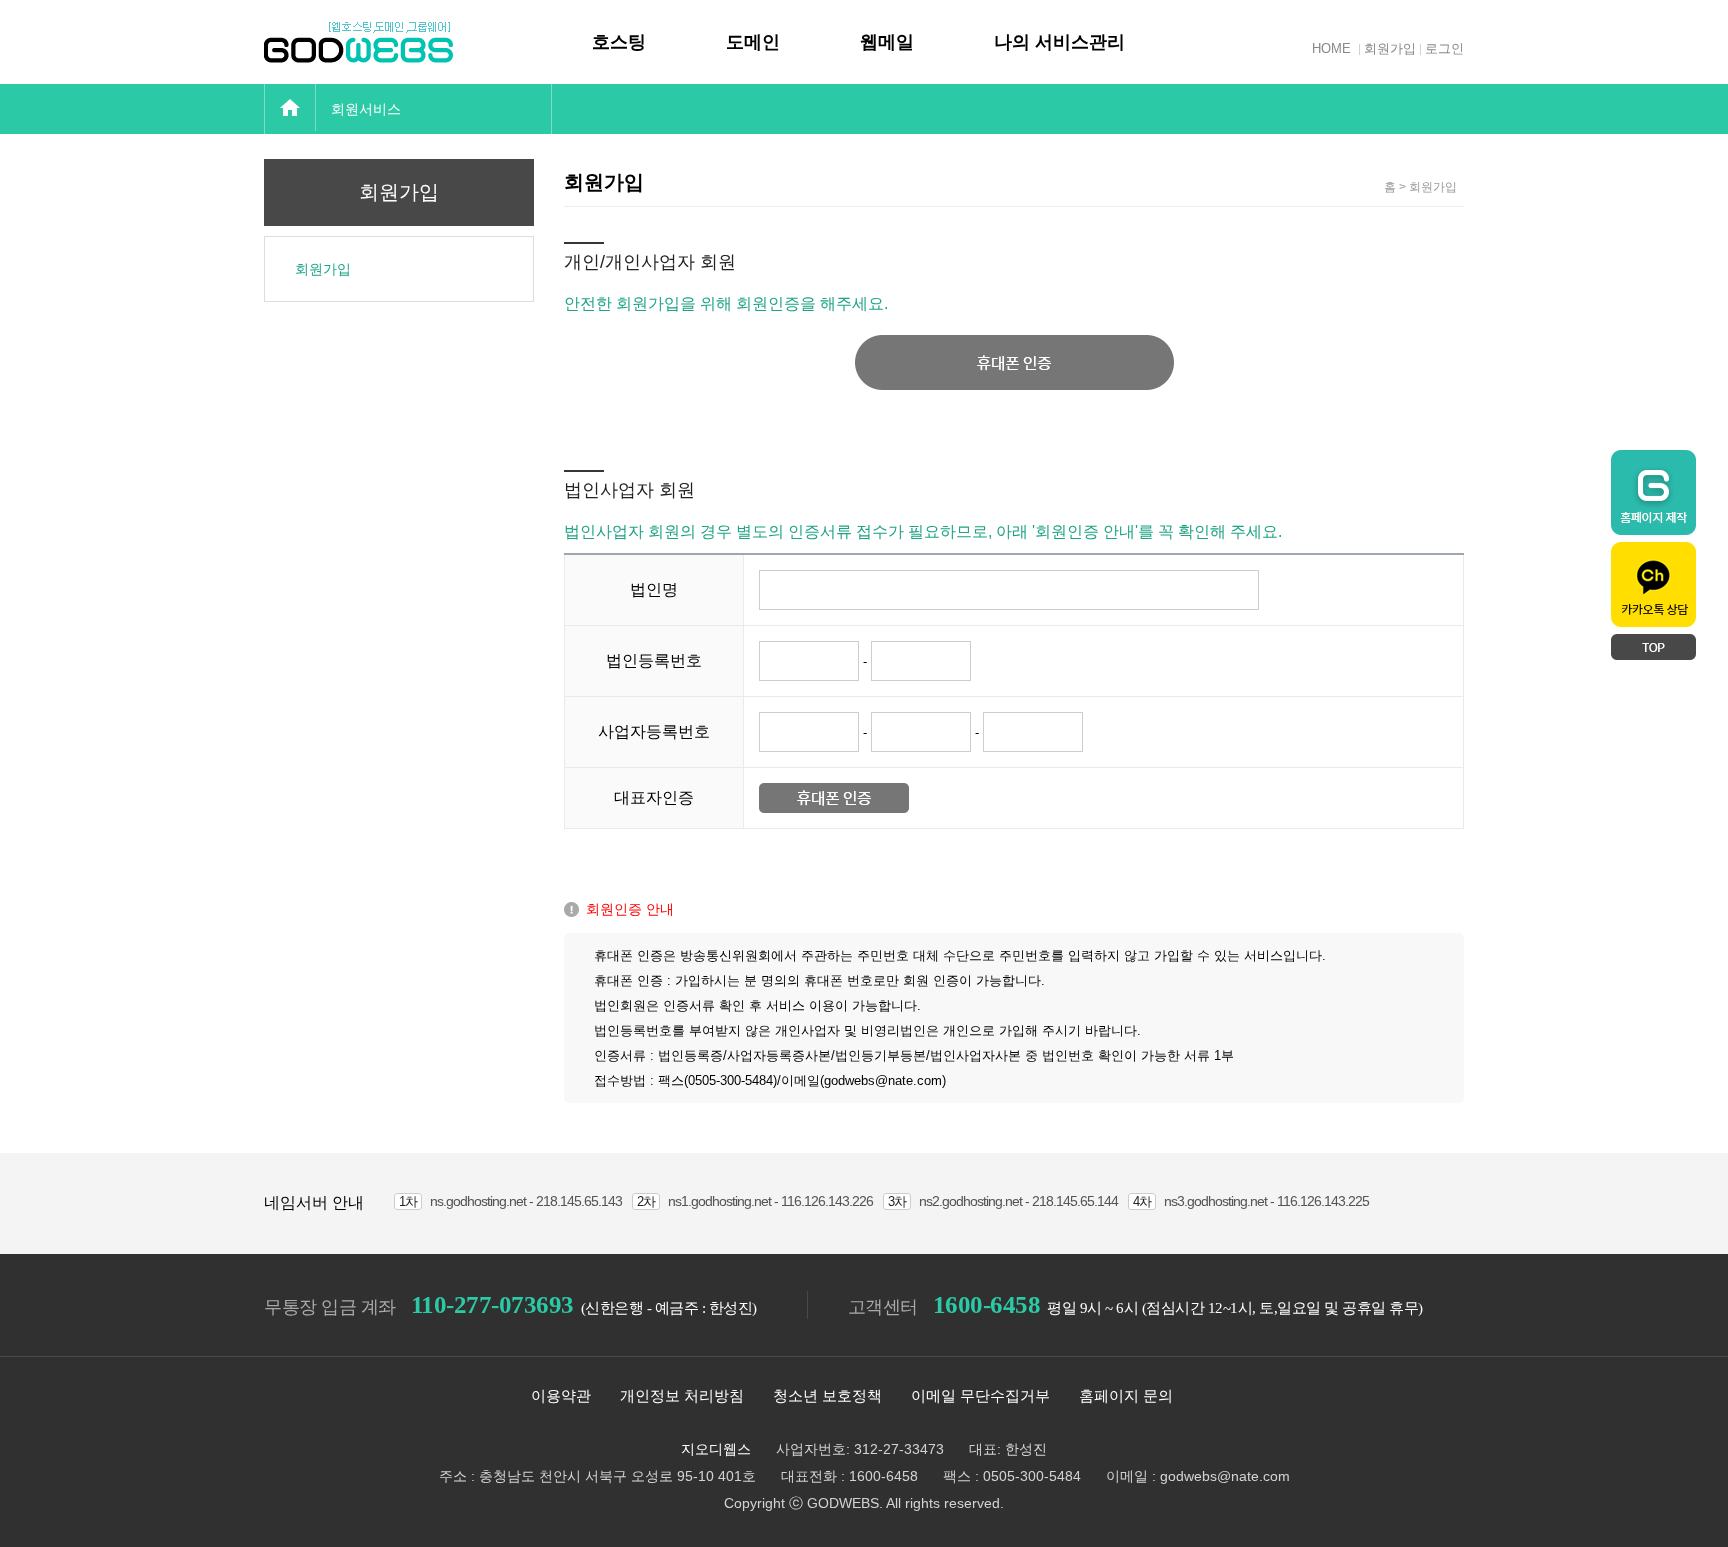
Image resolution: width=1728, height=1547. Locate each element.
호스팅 (619, 42)
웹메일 (887, 42)
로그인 (1444, 48)
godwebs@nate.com (1225, 1476)
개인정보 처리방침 (682, 1395)
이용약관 (561, 1395)
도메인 (753, 42)
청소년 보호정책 (827, 1395)
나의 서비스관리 (1059, 42)
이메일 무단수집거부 (980, 1395)
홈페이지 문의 (1126, 1395)
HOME (1331, 48)
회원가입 (1390, 48)
